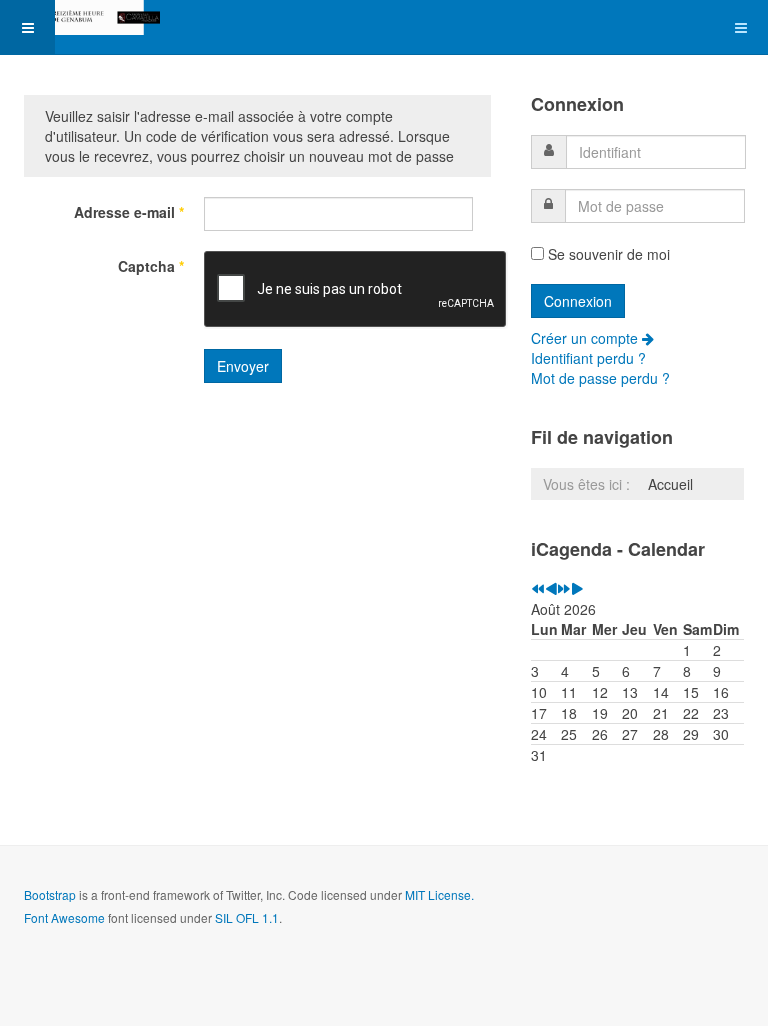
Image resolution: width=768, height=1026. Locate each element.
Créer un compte (586, 338)
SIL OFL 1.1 (247, 917)
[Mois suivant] (577, 589)
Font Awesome (64, 917)
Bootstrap (50, 894)
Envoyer (243, 366)
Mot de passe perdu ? (600, 378)
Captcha (151, 266)
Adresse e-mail (129, 212)
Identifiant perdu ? (588, 358)
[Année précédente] (538, 589)
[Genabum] (80, 17)
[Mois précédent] (551, 589)
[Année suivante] (564, 589)
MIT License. (439, 894)
